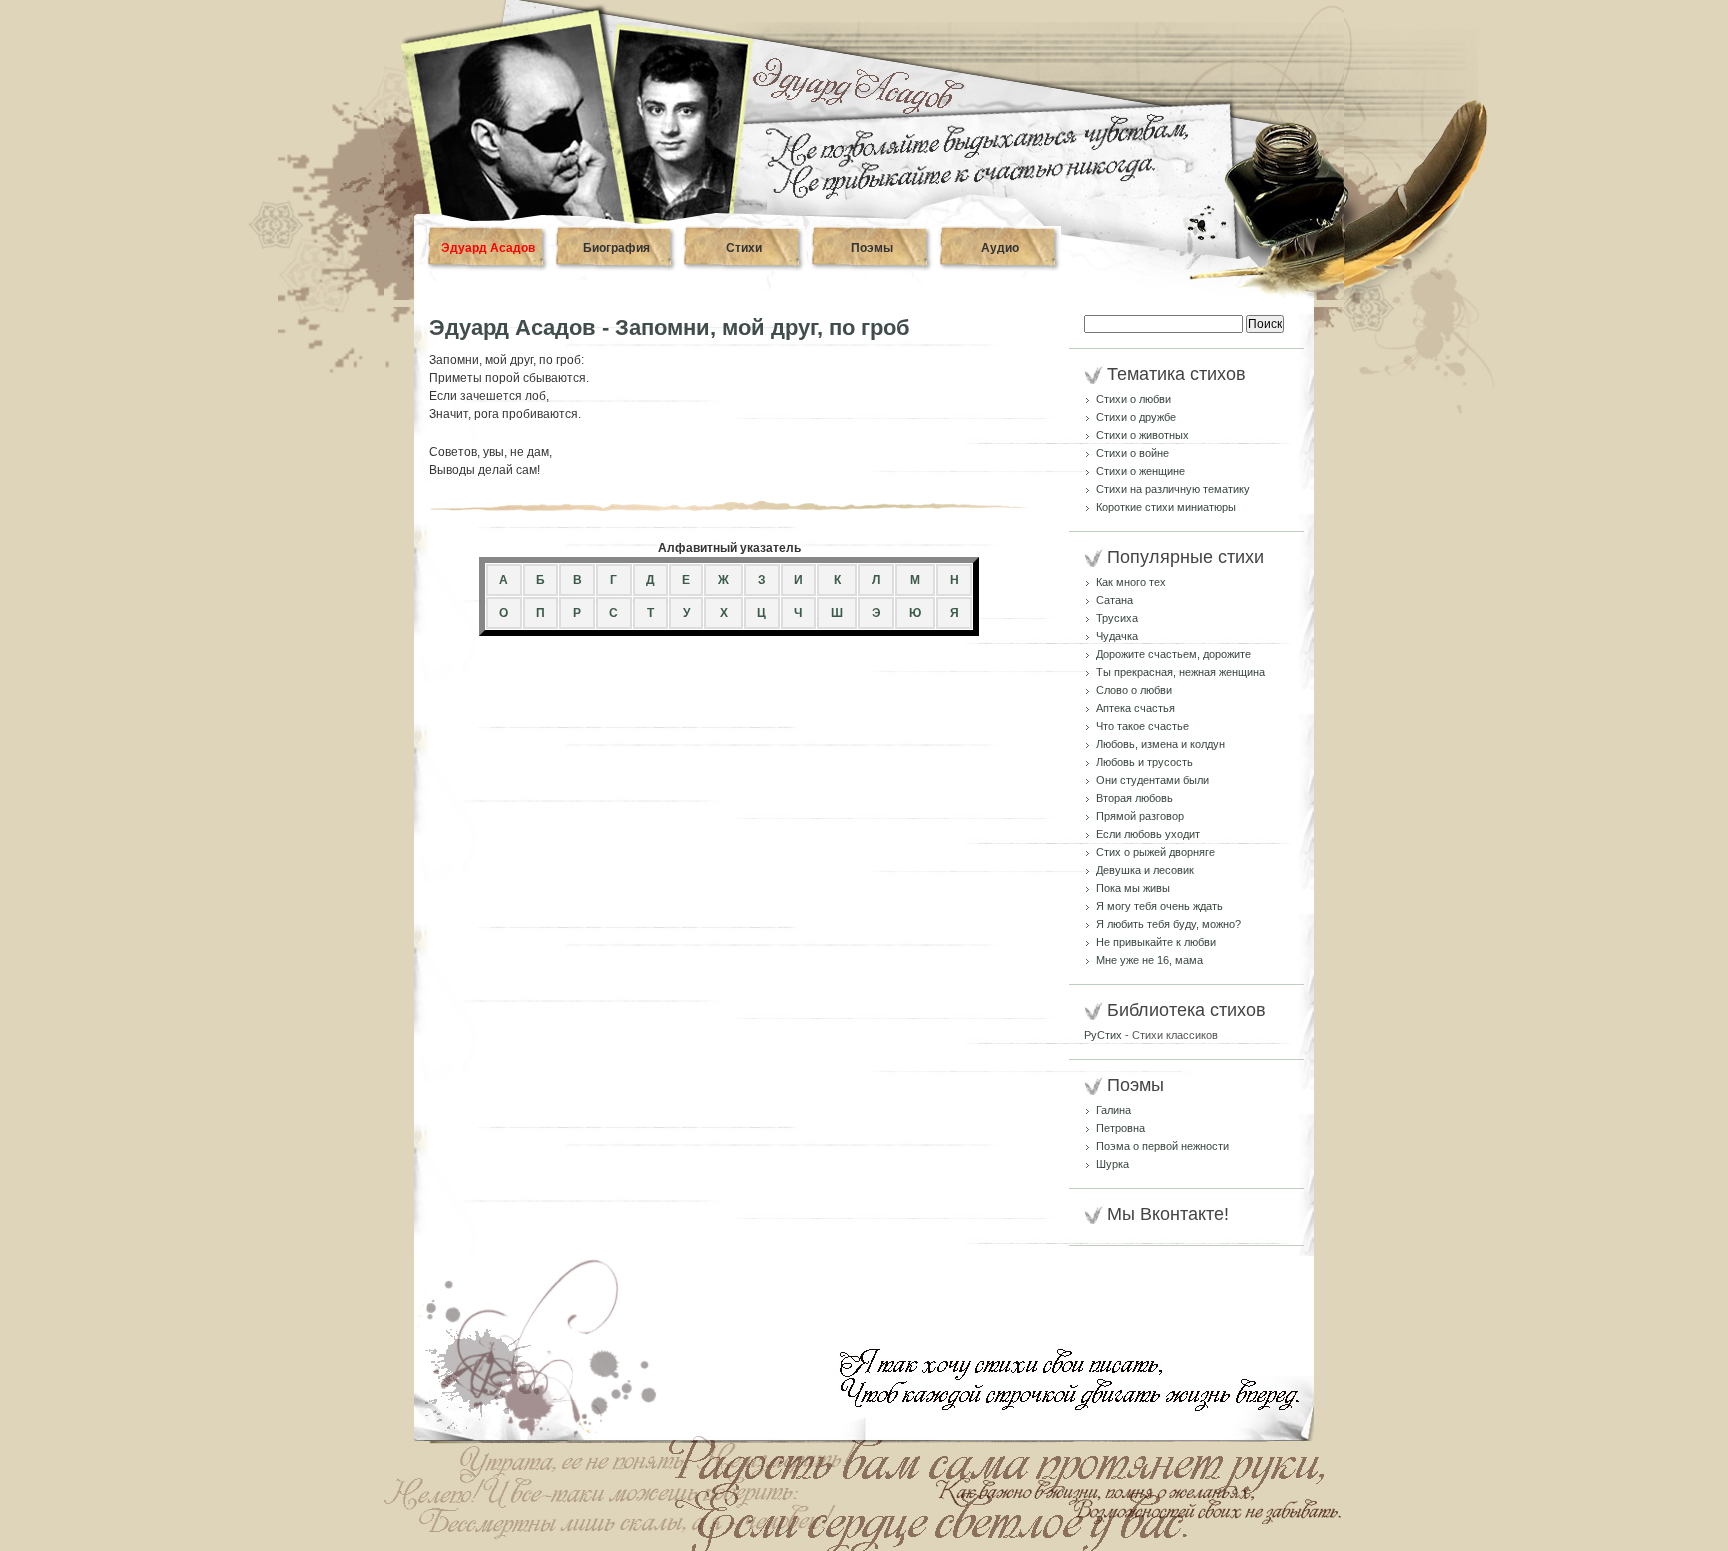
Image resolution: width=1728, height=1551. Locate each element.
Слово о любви (1134, 690)
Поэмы (872, 248)
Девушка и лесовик (1145, 870)
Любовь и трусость (1144, 762)
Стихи (744, 248)
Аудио (1000, 248)
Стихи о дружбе (1136, 417)
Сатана (1114, 600)
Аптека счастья (1135, 708)
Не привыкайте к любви (1156, 942)
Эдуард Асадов (488, 248)
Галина (1113, 1110)
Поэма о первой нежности (1162, 1146)
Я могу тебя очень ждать (1159, 906)
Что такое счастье (1142, 726)
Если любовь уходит (1148, 834)
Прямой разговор (1140, 816)
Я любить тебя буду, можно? (1168, 924)
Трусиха (1117, 618)
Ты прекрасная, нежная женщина (1180, 672)
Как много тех (1131, 582)
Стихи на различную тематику (1173, 489)
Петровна (1120, 1128)
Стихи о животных (1142, 435)
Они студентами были (1152, 780)
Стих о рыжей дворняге (1155, 852)
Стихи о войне (1132, 453)
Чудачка (1117, 636)
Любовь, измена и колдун (1160, 744)
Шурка (1112, 1164)
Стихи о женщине (1140, 471)
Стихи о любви (1133, 399)
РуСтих (1103, 1035)
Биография (616, 248)
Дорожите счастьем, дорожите (1173, 654)
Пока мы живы (1133, 888)
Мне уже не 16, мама (1149, 960)
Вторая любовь (1134, 798)
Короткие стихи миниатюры (1166, 507)
